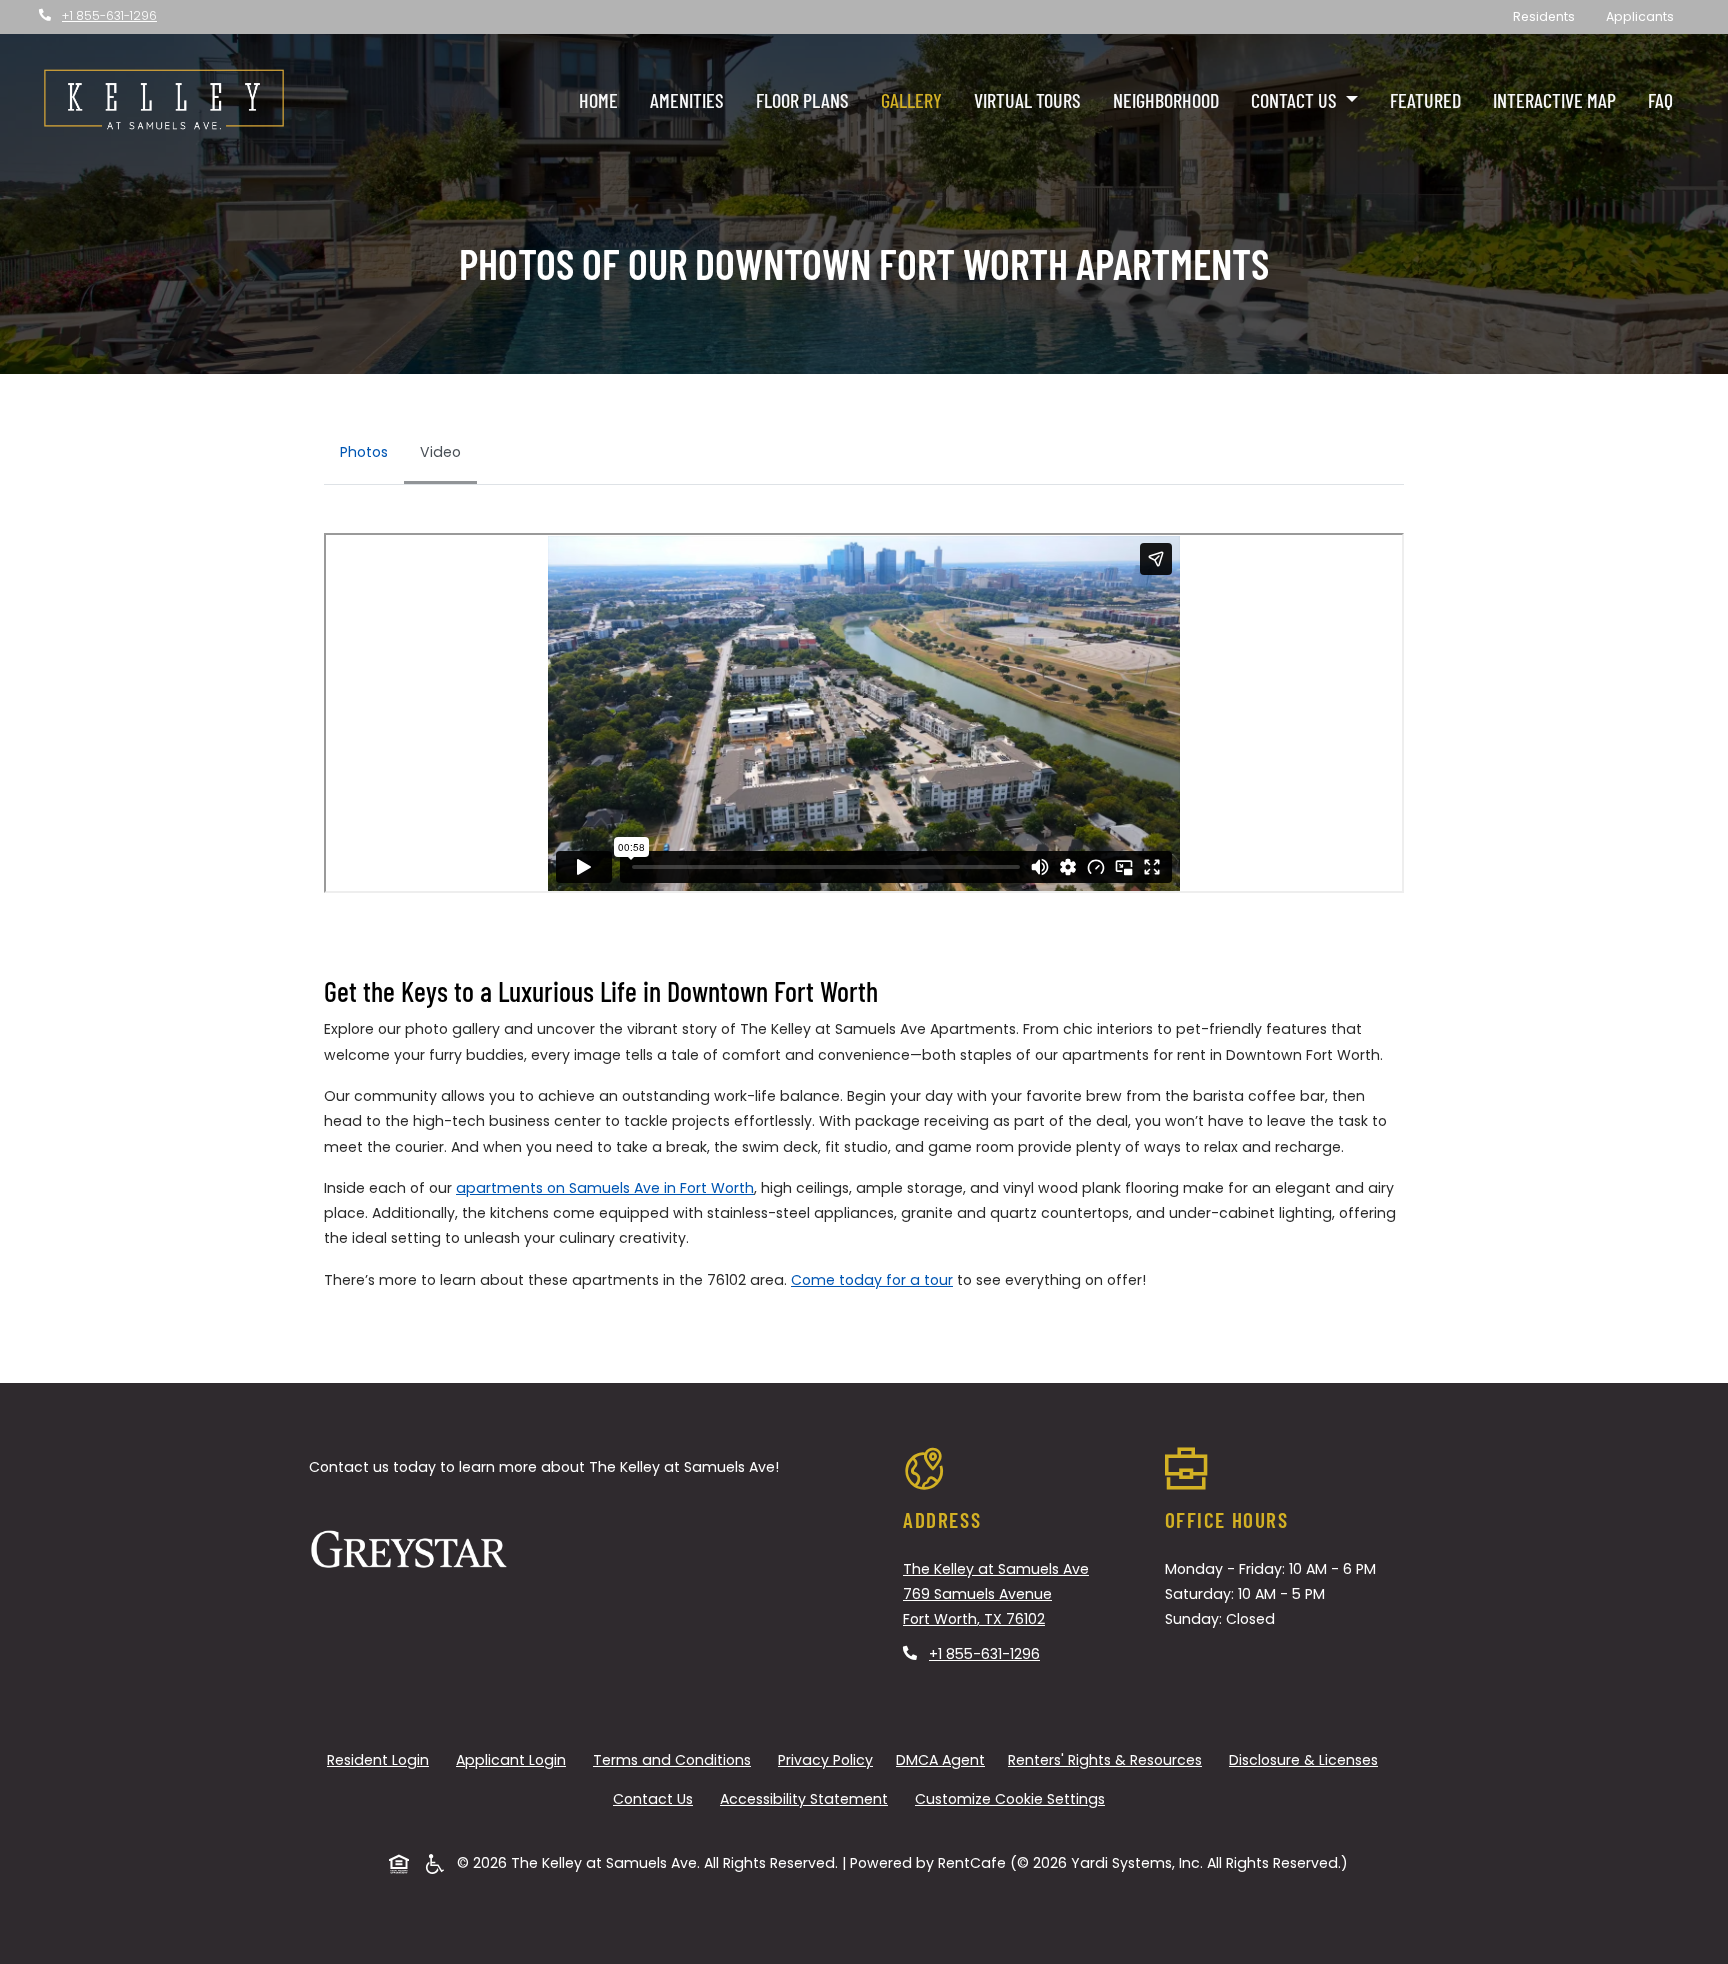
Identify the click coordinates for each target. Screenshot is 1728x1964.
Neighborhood (1166, 100)
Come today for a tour (872, 1280)
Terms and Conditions (676, 1759)
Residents (1551, 16)
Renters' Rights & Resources (1109, 1759)
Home (598, 100)
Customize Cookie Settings (1010, 1799)
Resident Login (382, 1759)
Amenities (687, 100)
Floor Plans (802, 100)
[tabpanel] (864, 722)
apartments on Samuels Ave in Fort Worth (605, 1188)
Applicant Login (515, 1759)
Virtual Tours (1027, 100)
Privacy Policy (829, 1759)
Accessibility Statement (808, 1798)
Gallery (911, 100)
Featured (1425, 100)
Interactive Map (1554, 100)
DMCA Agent (944, 1759)
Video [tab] (440, 452)
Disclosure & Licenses (1307, 1759)
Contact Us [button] (1296, 100)
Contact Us (653, 1799)
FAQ (1660, 100)
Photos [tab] (364, 452)
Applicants (1647, 16)
